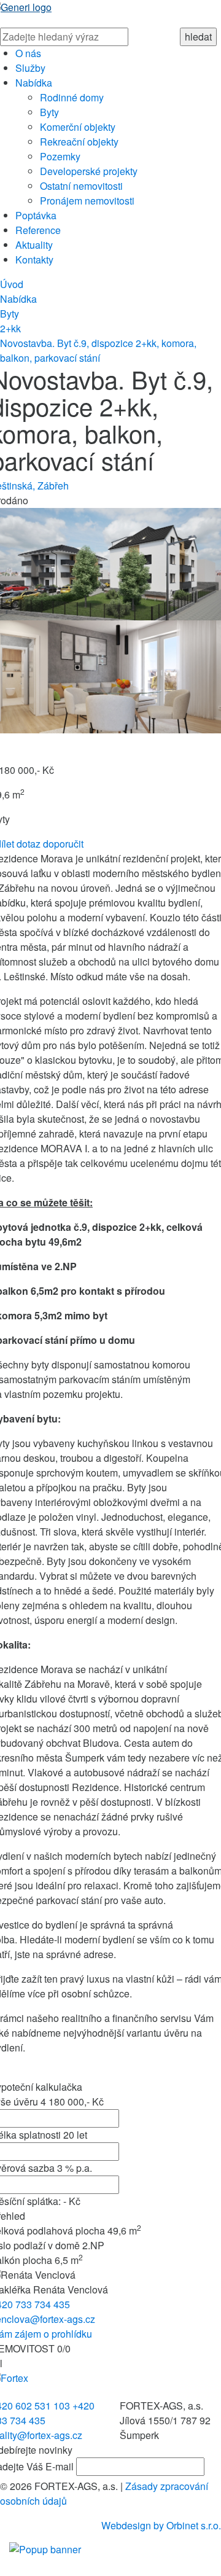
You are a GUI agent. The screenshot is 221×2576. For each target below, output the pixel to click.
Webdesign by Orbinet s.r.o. (161, 2525)
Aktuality (34, 245)
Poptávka (36, 215)
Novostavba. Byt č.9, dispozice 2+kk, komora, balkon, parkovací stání (98, 350)
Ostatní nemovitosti (81, 186)
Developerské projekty (89, 171)
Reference (38, 230)
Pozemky (60, 156)
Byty (49, 112)
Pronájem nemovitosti (87, 201)
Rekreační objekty (79, 142)
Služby (30, 68)
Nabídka (34, 83)
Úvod (12, 284)
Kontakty (34, 260)
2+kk (10, 328)
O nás (28, 53)
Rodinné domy (72, 97)
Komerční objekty (78, 127)
